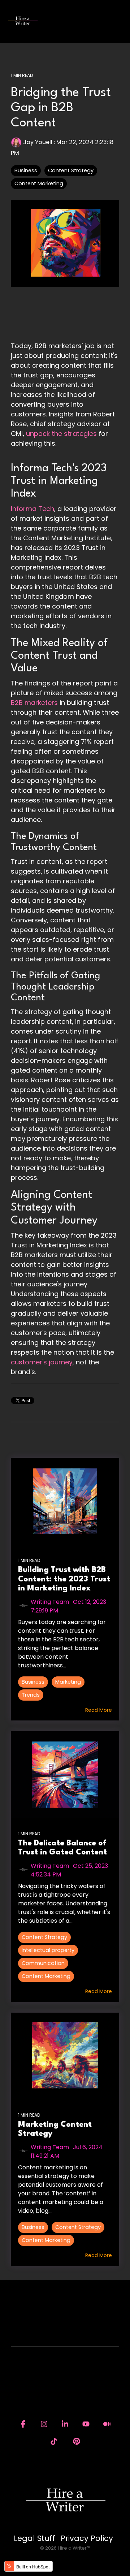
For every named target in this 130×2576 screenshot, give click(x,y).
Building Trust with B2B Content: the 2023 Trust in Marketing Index (64, 1579)
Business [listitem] (33, 1682)
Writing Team (50, 1602)
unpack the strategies (61, 434)
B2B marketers (34, 703)
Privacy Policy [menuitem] (87, 2538)
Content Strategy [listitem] (44, 1937)
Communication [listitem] (43, 1963)
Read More (99, 1710)
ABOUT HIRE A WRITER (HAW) (61, 2335)
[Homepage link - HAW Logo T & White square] (65, 2526)
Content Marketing (39, 183)
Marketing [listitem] (68, 1682)
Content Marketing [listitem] (46, 1976)
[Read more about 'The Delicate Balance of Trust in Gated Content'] (65, 1775)
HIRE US (61, 2303)
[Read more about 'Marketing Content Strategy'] (65, 2056)
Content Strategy (71, 170)
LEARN (61, 2367)
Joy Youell (38, 142)
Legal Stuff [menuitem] (34, 2538)
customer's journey (42, 1362)
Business (26, 170)
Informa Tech (32, 509)
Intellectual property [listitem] (48, 1950)
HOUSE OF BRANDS (61, 2400)
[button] (119, 18)
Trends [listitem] (31, 1695)
